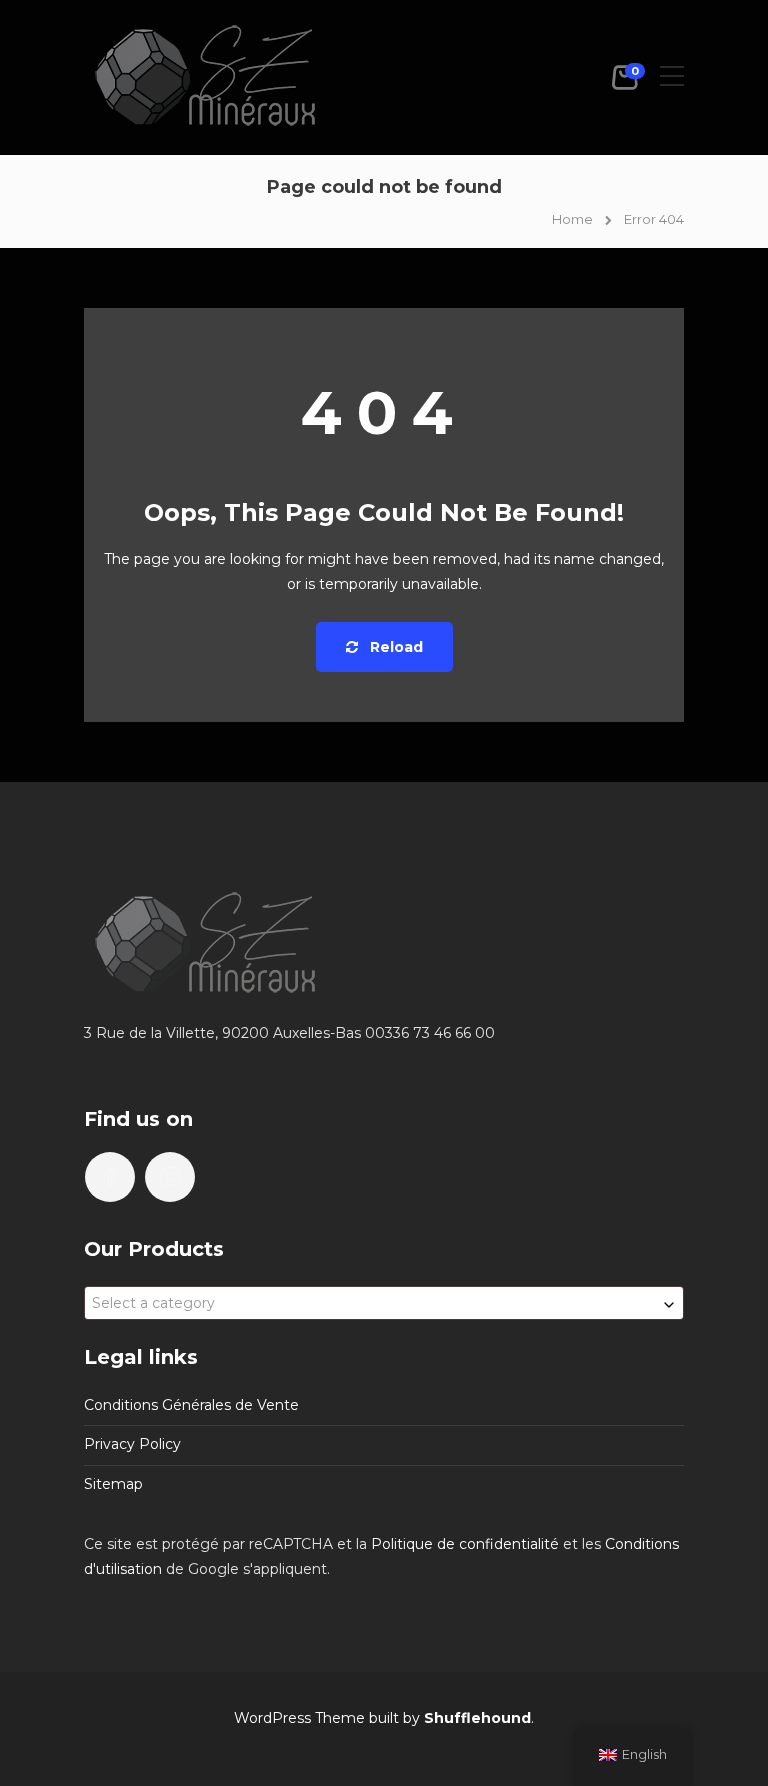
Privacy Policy (132, 1444)
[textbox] (384, 1303)
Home (572, 219)
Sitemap (113, 1484)
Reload (394, 647)
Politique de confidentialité (465, 1544)
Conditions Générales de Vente (191, 1405)
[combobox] (384, 1303)
